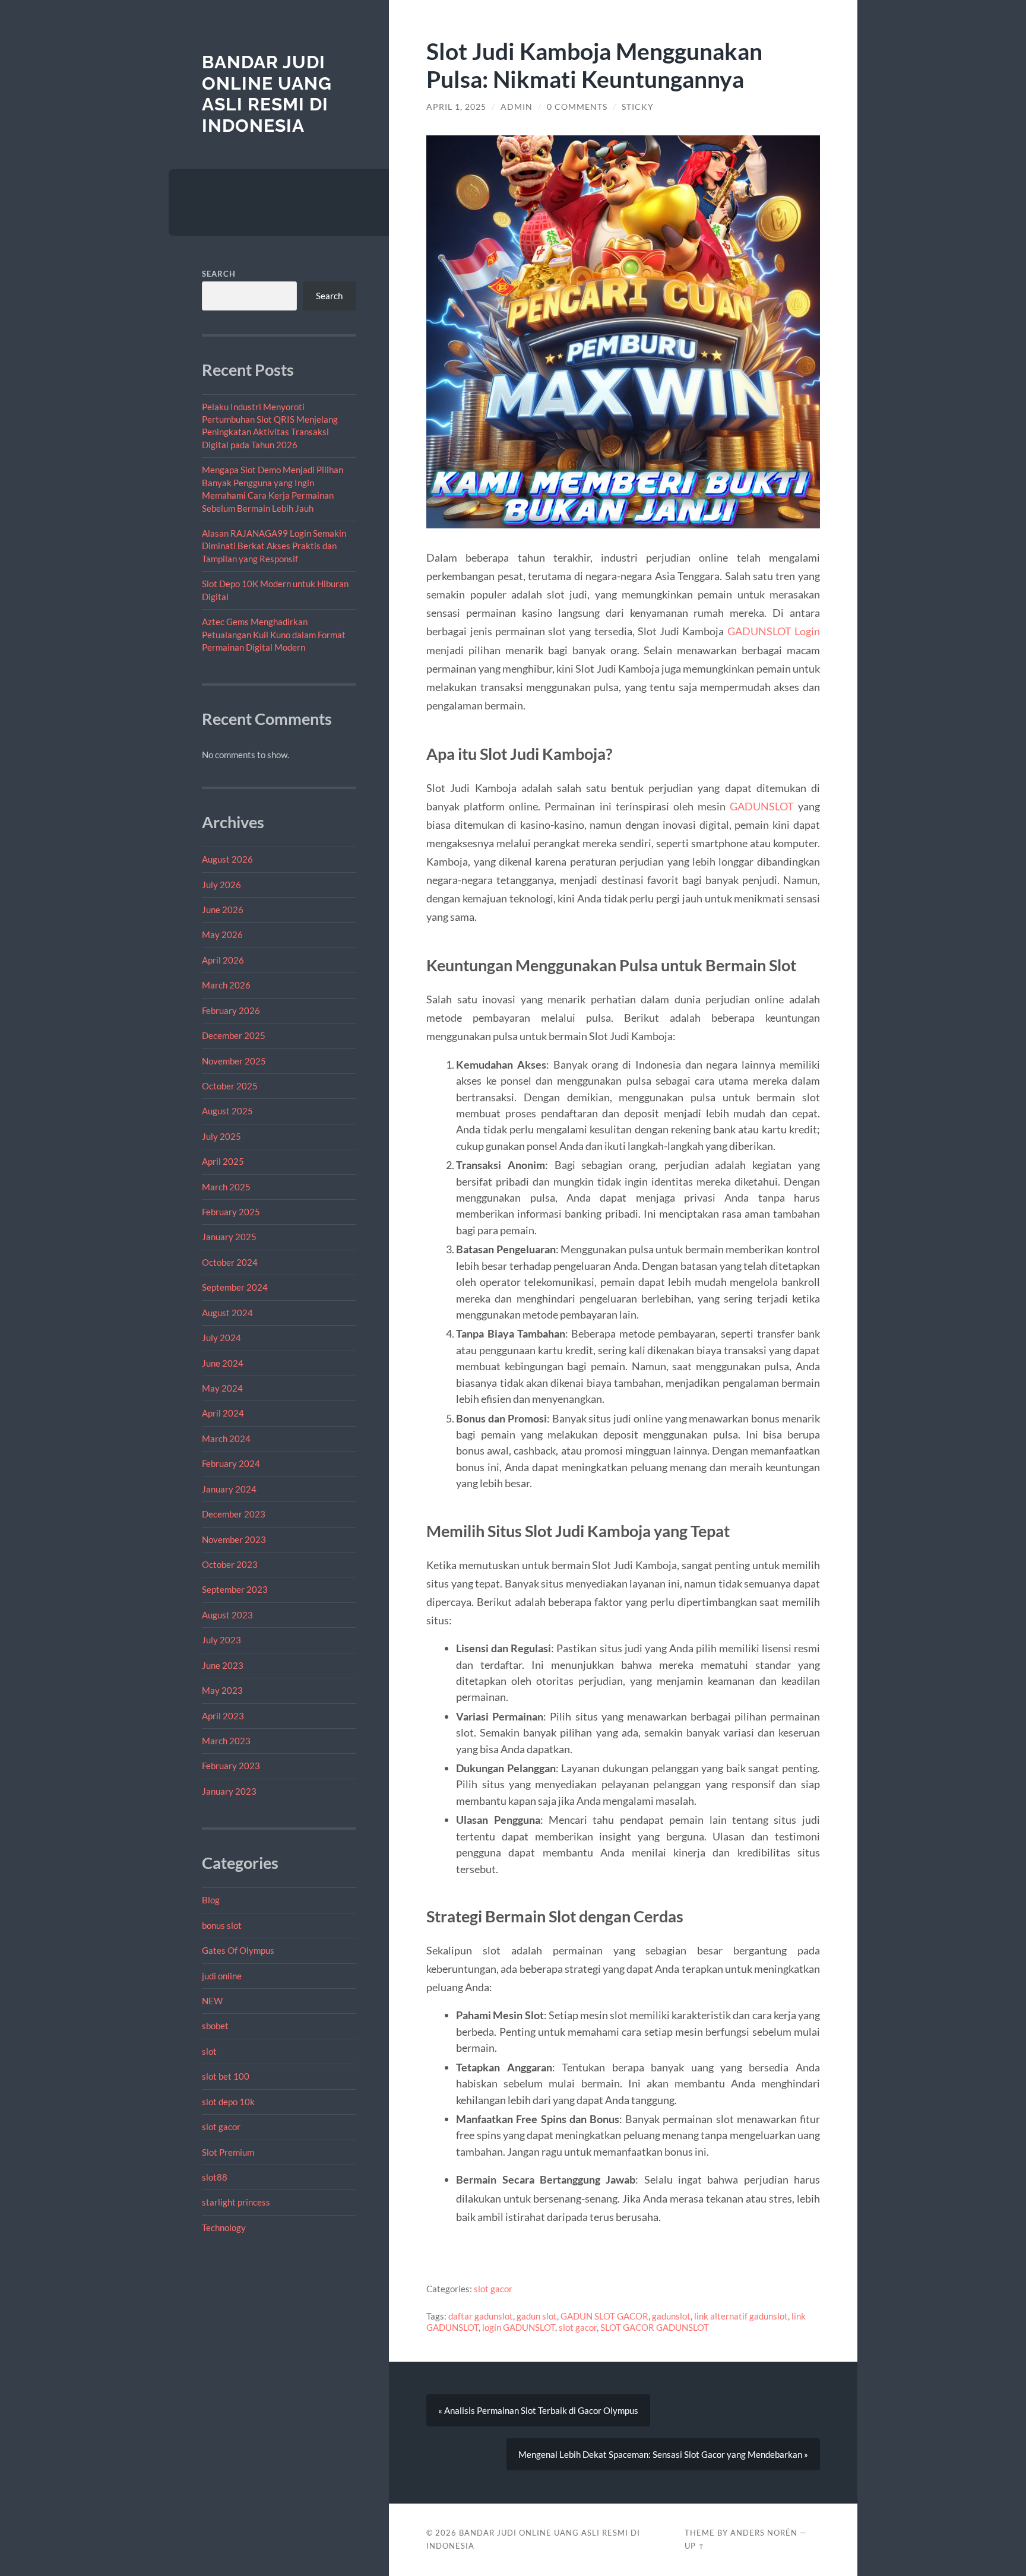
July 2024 (221, 1338)
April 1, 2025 (456, 107)
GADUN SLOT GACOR (604, 2316)
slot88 (215, 2177)
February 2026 (231, 1010)
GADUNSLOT (762, 806)
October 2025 (230, 1086)
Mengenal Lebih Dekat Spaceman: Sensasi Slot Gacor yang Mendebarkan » (663, 2454)
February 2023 (231, 1766)
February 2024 (231, 1463)
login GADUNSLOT (519, 2327)
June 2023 (223, 1665)
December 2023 (234, 1514)
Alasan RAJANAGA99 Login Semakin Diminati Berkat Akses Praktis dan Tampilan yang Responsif (274, 546)
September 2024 (235, 1287)
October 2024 (230, 1262)
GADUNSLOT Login (774, 631)
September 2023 (235, 1589)
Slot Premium (228, 2152)
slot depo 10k (228, 2102)
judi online (222, 1976)
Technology (224, 2228)
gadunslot (671, 2316)
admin (517, 107)
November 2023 (234, 1539)
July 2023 (221, 1640)
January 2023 (229, 1791)
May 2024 (222, 1388)
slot (209, 2051)
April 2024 (223, 1413)
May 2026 (222, 934)
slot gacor (221, 2127)
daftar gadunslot (481, 2316)
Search (219, 274)
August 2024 (227, 1313)
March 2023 (226, 1741)
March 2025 (226, 1187)
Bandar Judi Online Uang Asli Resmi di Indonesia (267, 94)
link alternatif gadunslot (741, 2316)
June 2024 (223, 1363)
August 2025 (227, 1111)
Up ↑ (695, 2546)
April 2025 (223, 1161)
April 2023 (223, 1716)
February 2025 (231, 1212)
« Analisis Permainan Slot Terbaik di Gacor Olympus (538, 2410)
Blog (211, 1900)
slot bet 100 (226, 2076)
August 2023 (227, 1615)
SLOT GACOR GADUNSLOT (655, 2327)
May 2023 (222, 1690)
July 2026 (221, 885)
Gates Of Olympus (238, 1950)
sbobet (215, 2026)
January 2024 (229, 1489)
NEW (212, 2001)
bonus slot (222, 1925)
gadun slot (537, 2316)
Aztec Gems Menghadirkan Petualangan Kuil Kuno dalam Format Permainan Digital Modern (274, 634)
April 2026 (223, 960)
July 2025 (221, 1136)
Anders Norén (764, 2533)
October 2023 (230, 1564)
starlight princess (236, 2202)
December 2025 (234, 1035)
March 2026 (226, 985)
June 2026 (223, 910)
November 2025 (234, 1061)
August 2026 (227, 859)
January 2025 (229, 1237)
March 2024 (226, 1438)
